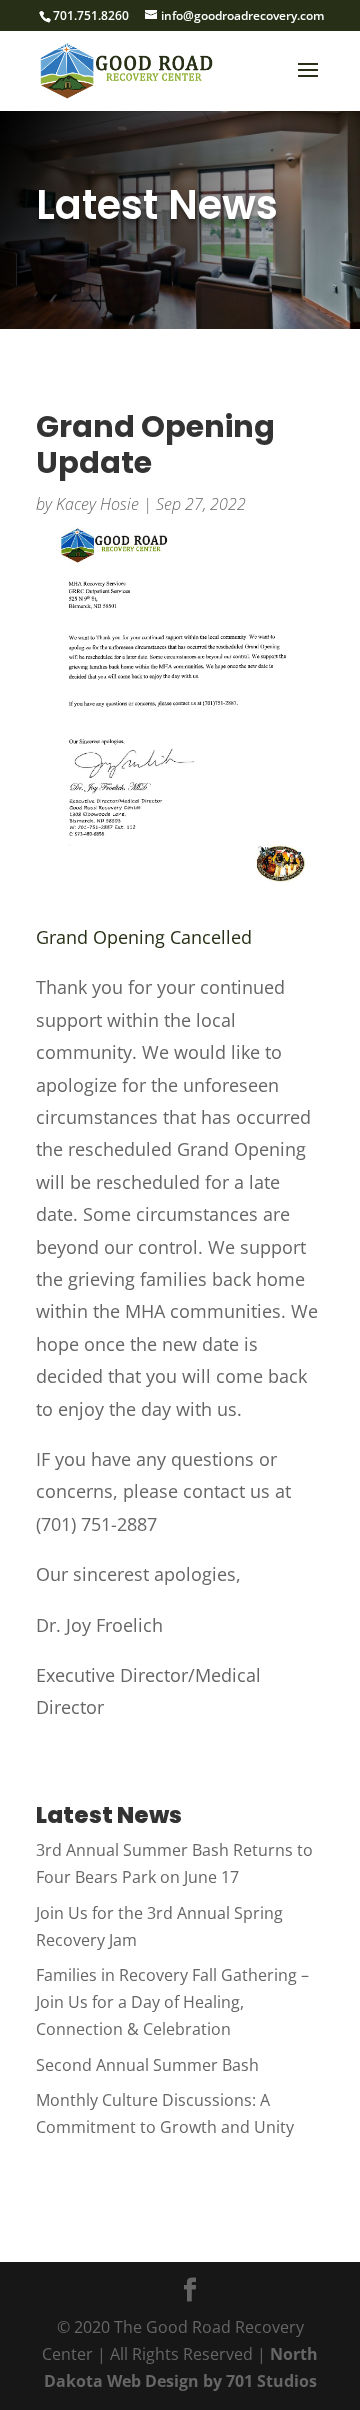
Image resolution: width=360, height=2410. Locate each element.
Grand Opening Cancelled (144, 937)
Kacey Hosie (97, 504)
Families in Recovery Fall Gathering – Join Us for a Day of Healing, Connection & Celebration (172, 2002)
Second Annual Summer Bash (147, 2065)
